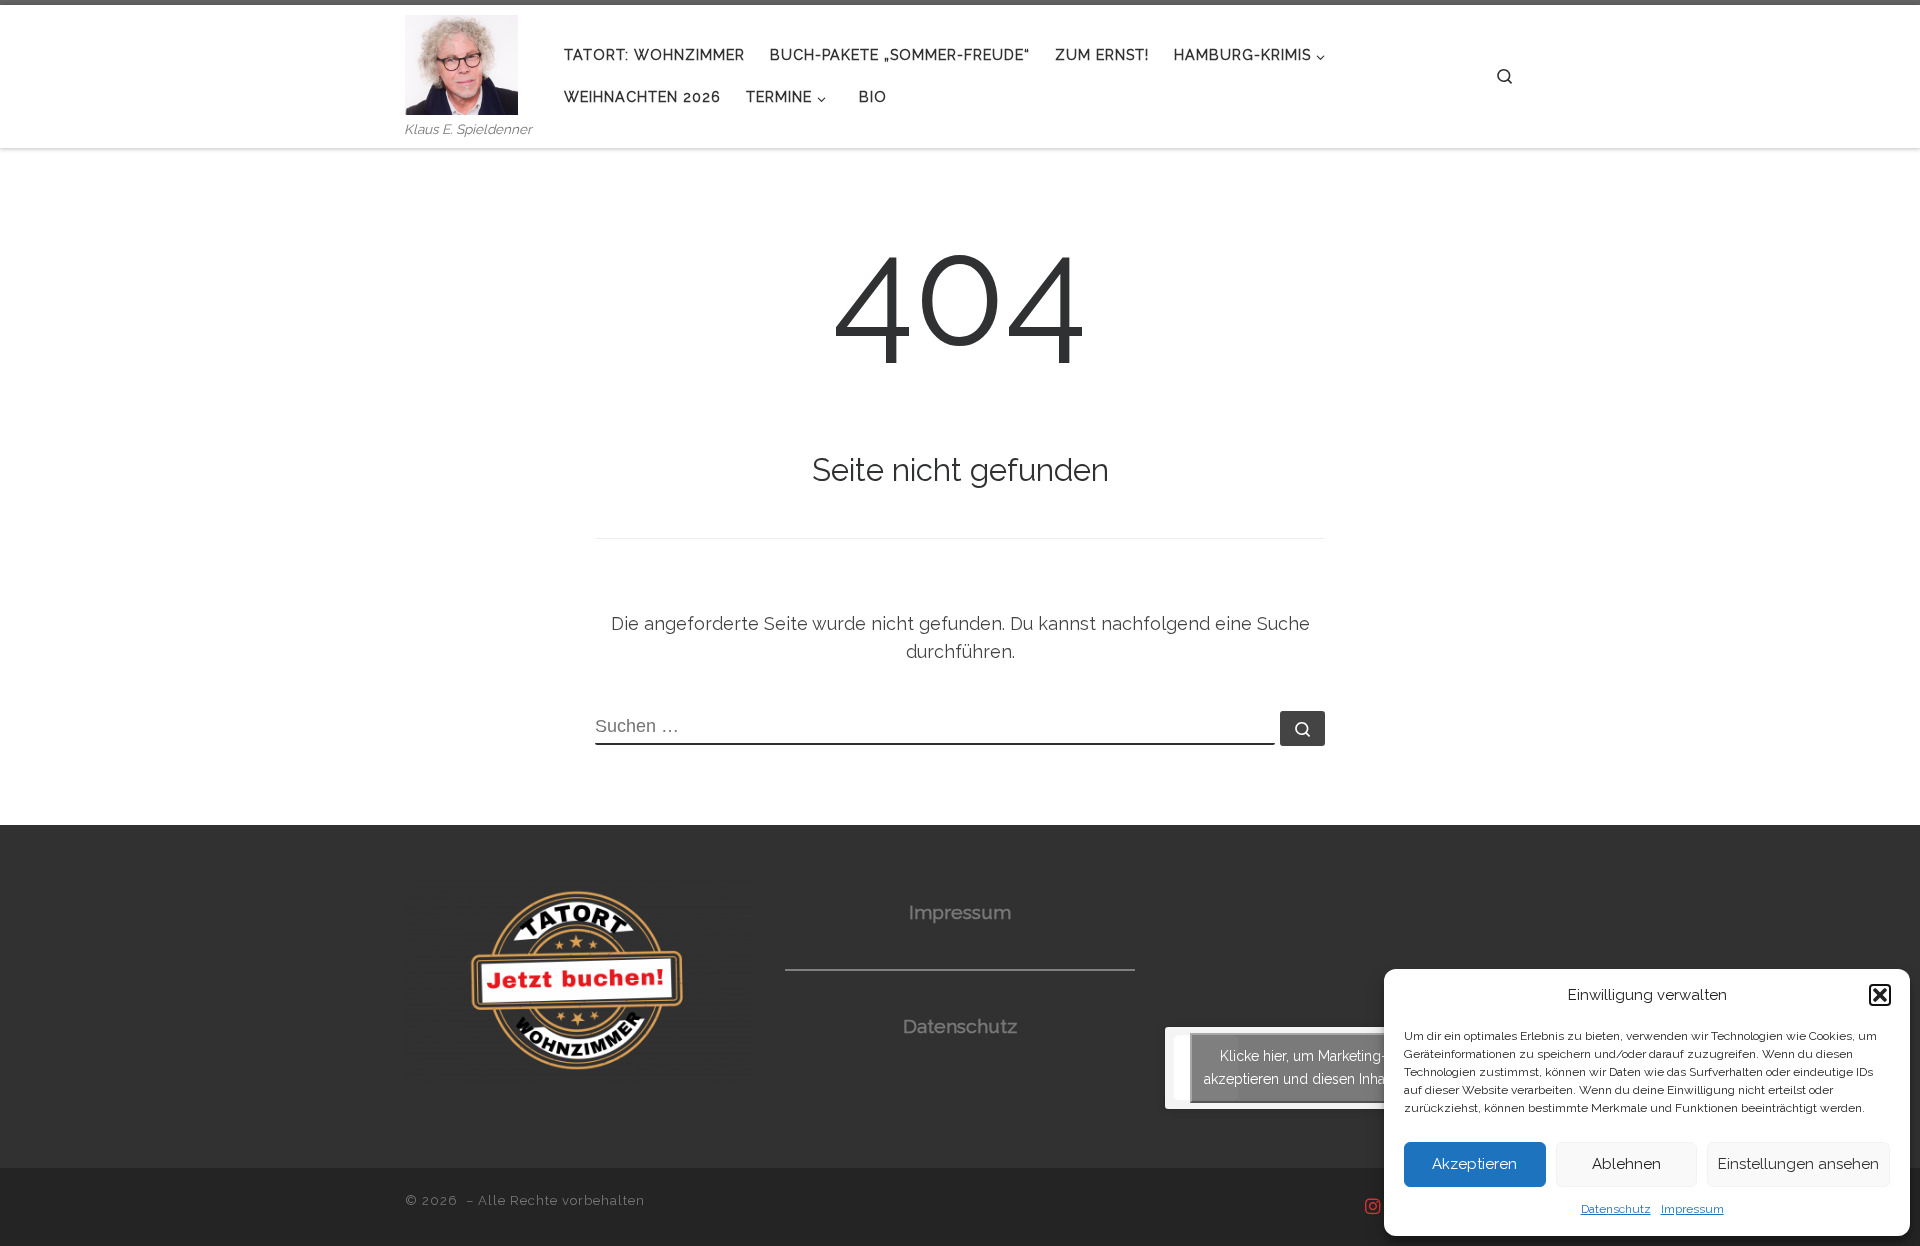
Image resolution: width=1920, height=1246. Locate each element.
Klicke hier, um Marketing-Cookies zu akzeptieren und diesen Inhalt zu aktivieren (1340, 1067)
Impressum (1692, 1209)
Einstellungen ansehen (1798, 1164)
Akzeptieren (1474, 1164)
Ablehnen (1626, 1164)
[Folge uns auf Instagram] (1373, 1206)
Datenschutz (1616, 1209)
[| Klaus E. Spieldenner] (461, 62)
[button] (1880, 995)
